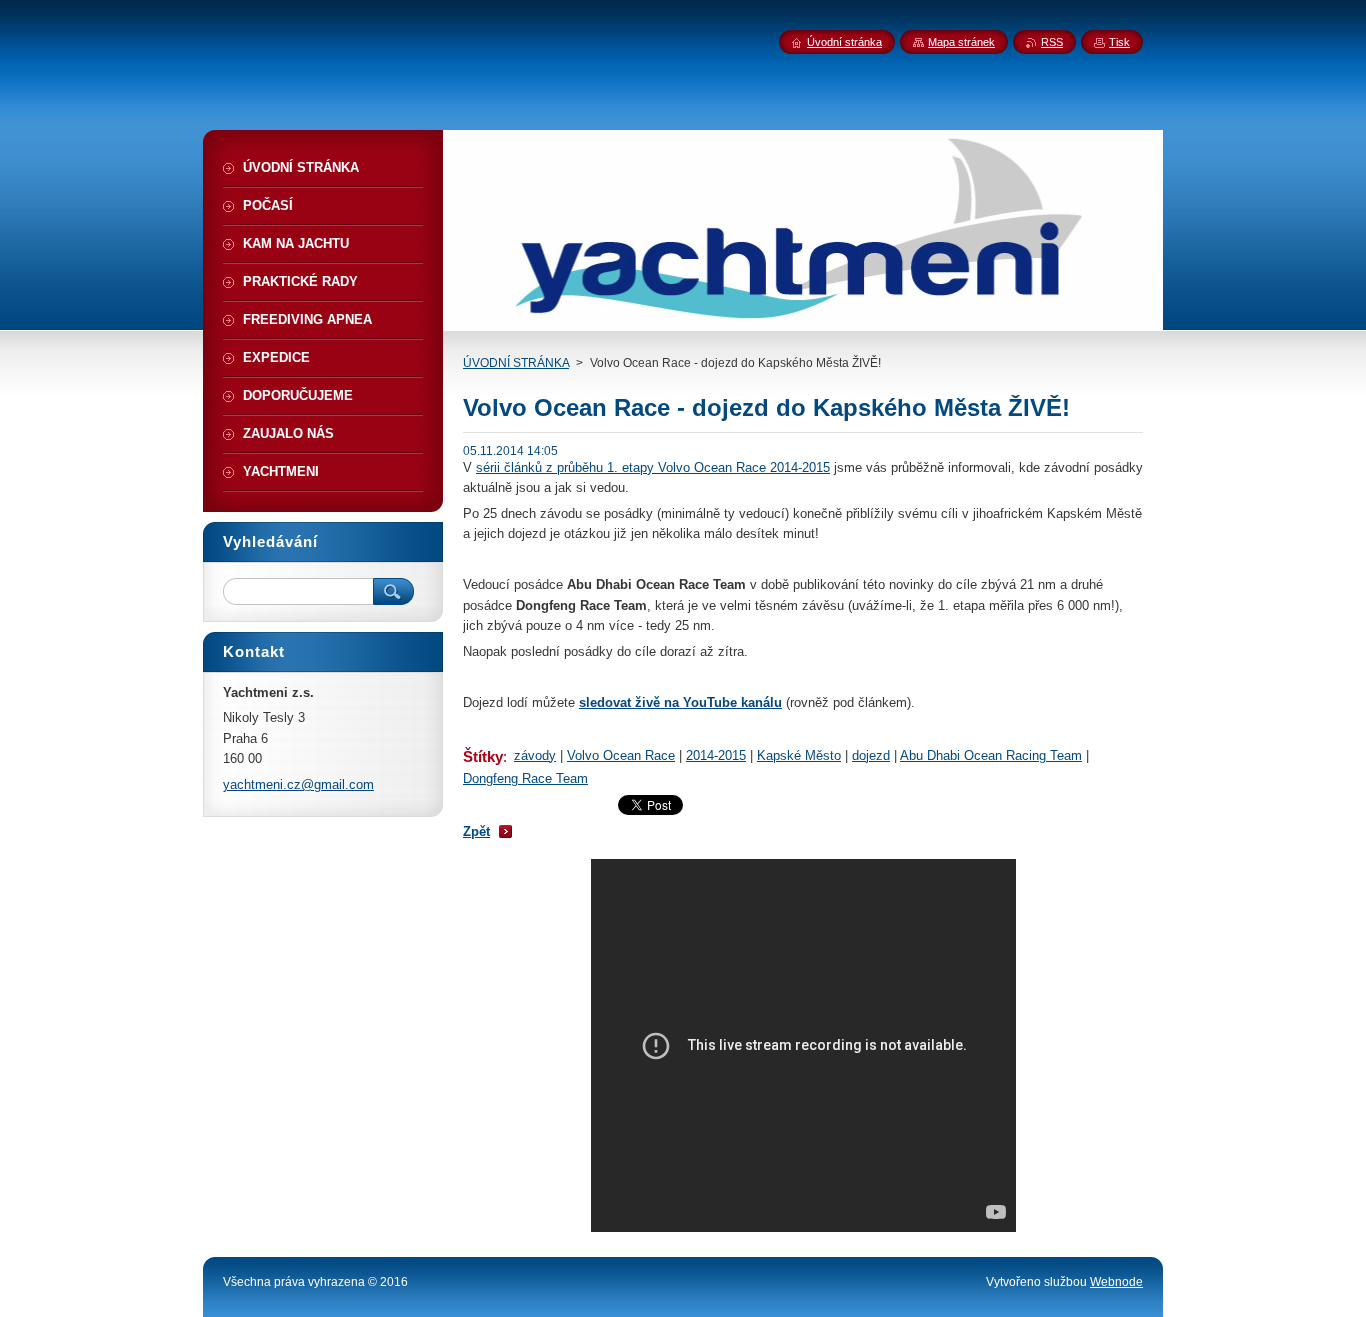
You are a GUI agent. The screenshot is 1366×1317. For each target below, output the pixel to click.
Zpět (476, 831)
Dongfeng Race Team (525, 778)
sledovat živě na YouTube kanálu (680, 702)
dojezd (871, 755)
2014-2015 (716, 755)
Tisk (1119, 42)
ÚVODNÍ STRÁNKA (516, 363)
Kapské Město (799, 755)
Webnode (1116, 1282)
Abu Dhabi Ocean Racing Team (991, 755)
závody (535, 755)
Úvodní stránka (844, 42)
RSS (1052, 42)
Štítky (483, 756)
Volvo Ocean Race (621, 755)
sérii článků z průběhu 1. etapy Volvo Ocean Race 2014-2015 (653, 467)
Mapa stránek (961, 42)
